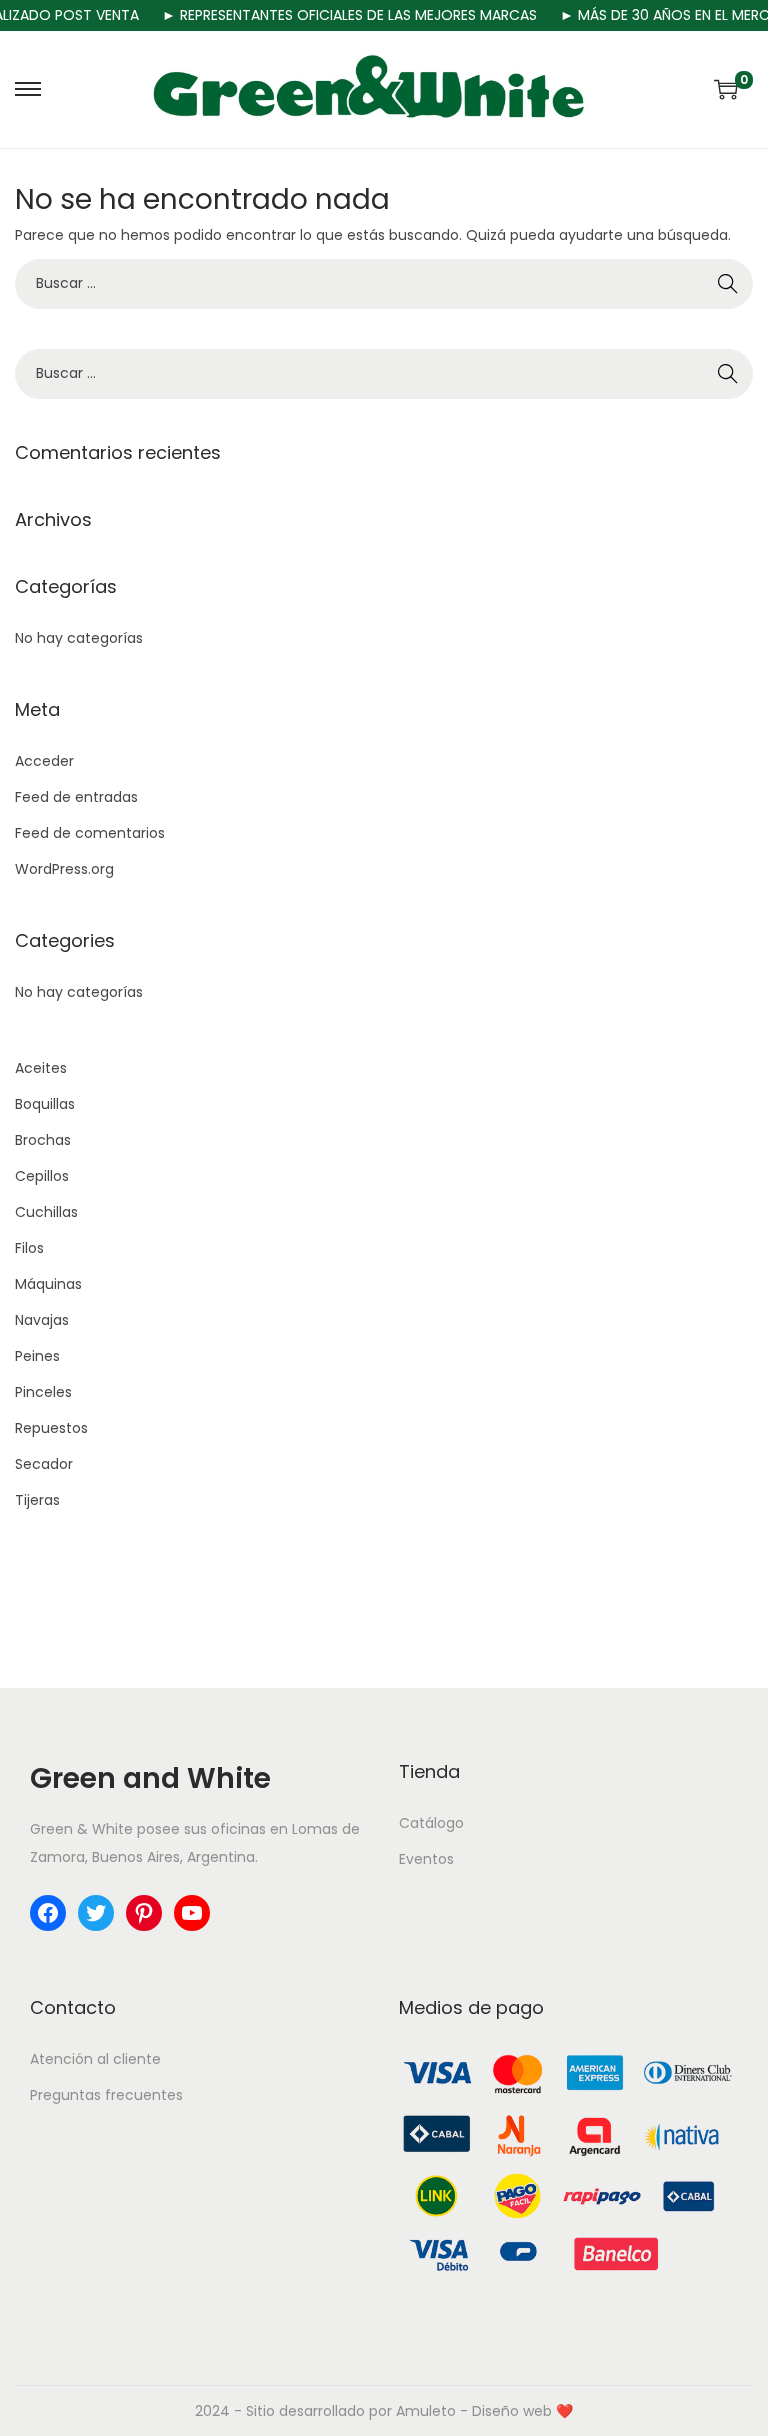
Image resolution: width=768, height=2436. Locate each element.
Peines (37, 1356)
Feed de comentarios (90, 833)
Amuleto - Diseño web (474, 2411)
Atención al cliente (95, 2059)
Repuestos (51, 1428)
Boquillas (45, 1104)
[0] (726, 89)
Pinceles (43, 1392)
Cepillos (42, 1176)
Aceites (41, 1068)
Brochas (43, 1140)
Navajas (42, 1320)
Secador (44, 1464)
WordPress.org (64, 869)
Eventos (426, 1859)
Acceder (44, 761)
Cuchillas (46, 1212)
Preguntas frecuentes (106, 2095)
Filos (29, 1248)
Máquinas (48, 1284)
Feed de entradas (76, 797)
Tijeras (37, 1500)
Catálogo (431, 1823)
